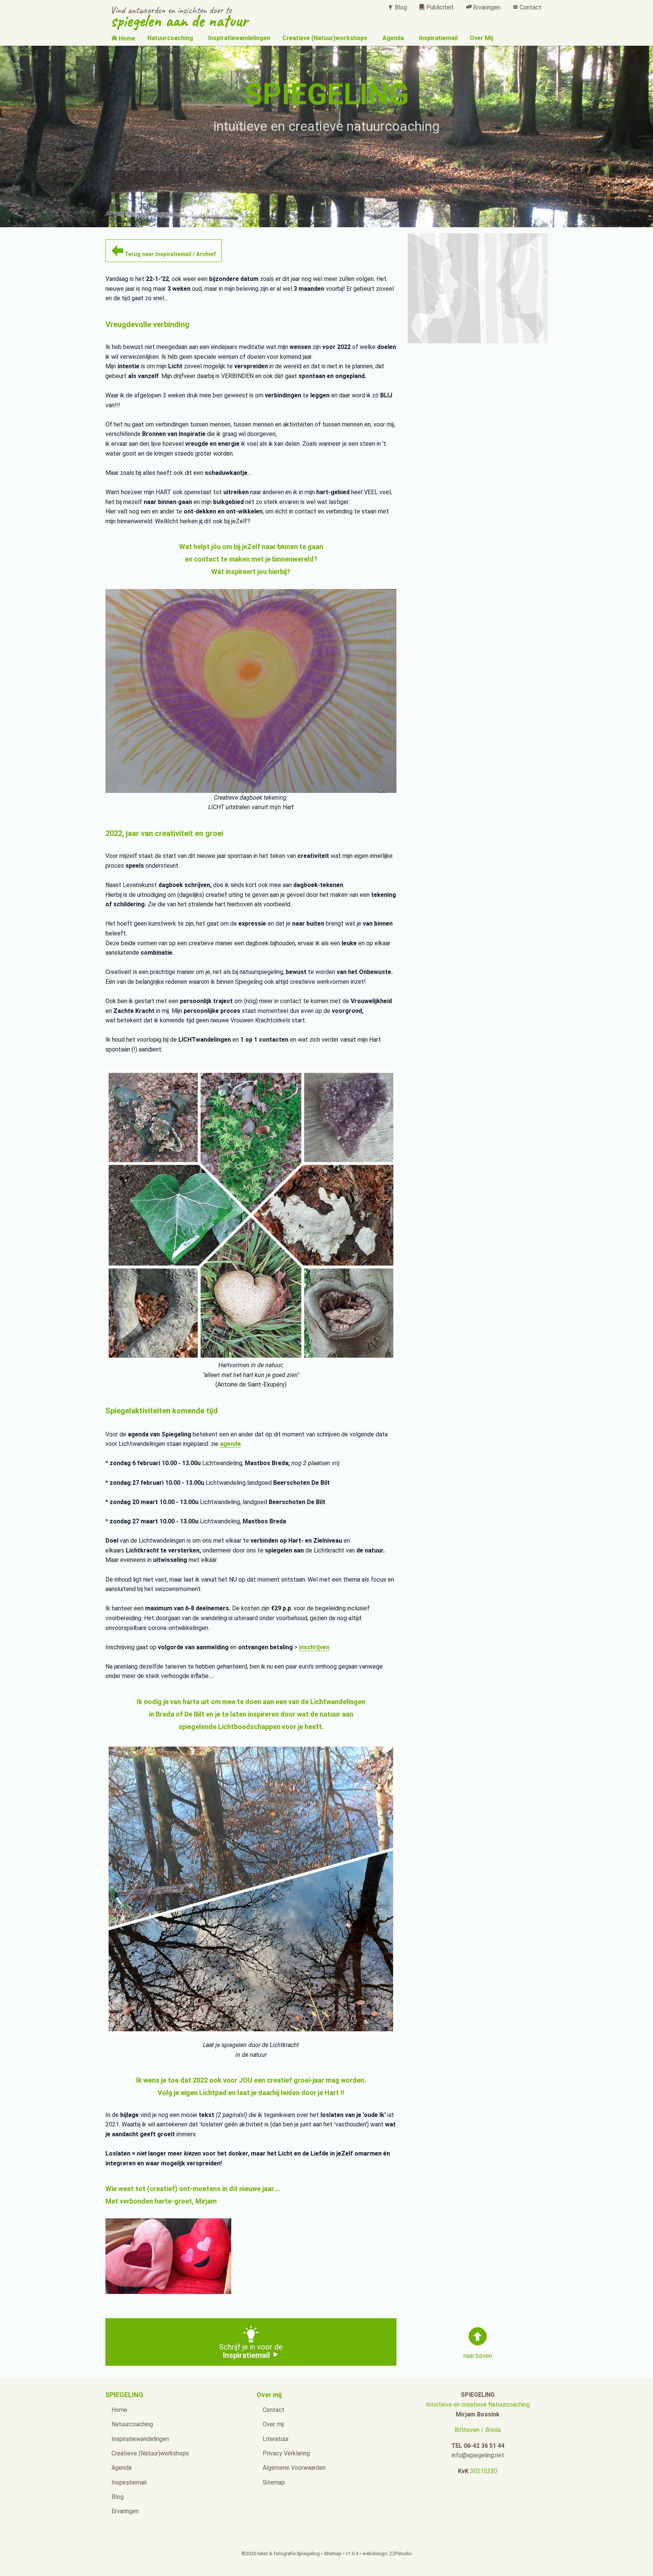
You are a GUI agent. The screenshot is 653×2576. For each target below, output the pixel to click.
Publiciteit (439, 7)
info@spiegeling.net (478, 2455)
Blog (400, 7)
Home (126, 38)
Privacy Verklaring (286, 2453)
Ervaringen (486, 7)
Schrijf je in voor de (251, 2351)
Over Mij (481, 38)
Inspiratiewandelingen (239, 38)
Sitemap (274, 2482)
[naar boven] (478, 2336)
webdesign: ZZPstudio (387, 2554)
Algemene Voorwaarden (294, 2468)
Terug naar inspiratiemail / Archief (169, 254)
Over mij (273, 2424)
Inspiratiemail (438, 38)
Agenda (393, 38)
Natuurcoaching (170, 38)
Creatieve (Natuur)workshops (325, 38)
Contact (530, 7)
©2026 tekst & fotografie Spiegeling (281, 2554)
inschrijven (314, 1647)
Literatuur (276, 2439)
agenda (230, 1444)
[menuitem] (397, 7)
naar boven (478, 2356)
